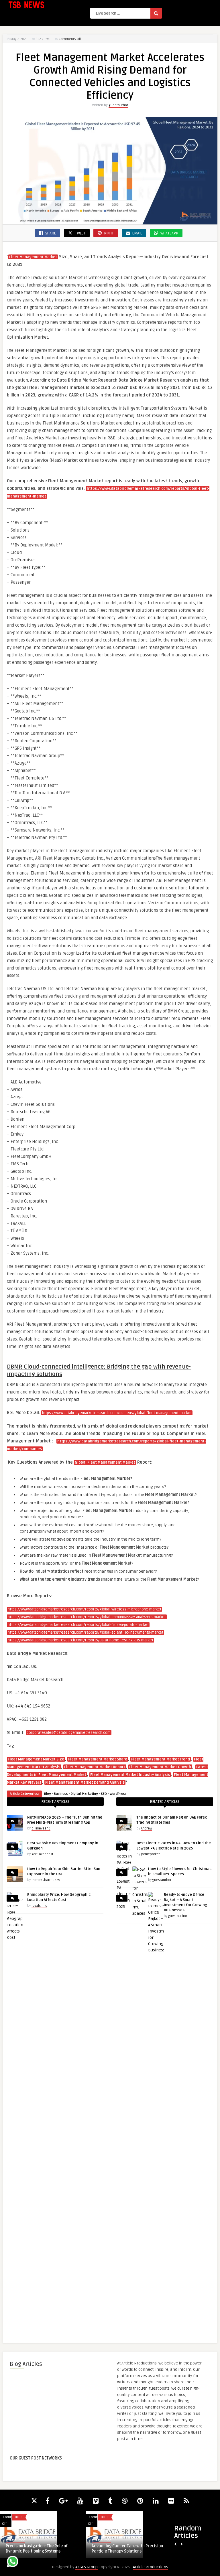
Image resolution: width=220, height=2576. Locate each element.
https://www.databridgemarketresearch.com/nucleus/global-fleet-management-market (117, 1413)
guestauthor (118, 105)
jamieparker (150, 1854)
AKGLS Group (87, 2567)
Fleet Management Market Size (36, 1759)
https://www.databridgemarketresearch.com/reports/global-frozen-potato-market (78, 1625)
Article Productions (151, 2567)
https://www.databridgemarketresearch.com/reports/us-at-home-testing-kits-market (80, 1640)
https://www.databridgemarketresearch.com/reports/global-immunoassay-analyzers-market (87, 1617)
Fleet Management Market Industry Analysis (130, 1775)
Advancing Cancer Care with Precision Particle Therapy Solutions (127, 2549)
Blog (48, 1794)
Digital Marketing (84, 1794)
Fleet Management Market (33, 257)
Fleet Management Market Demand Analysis (85, 1783)
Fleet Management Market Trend (161, 1759)
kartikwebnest (42, 1854)
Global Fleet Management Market (105, 1462)
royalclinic (39, 1906)
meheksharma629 (46, 1880)
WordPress (118, 1794)
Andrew (147, 1828)
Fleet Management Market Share (98, 1759)
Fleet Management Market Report (95, 1767)
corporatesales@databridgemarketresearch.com (69, 1733)
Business (61, 1794)
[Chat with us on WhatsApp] (13, 2562)
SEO (104, 1794)
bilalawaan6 (41, 1828)
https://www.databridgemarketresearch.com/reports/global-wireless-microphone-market (85, 1609)
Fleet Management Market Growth (160, 1767)
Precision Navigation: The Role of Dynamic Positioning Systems (37, 2549)
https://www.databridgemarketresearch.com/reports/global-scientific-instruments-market (86, 1633)
